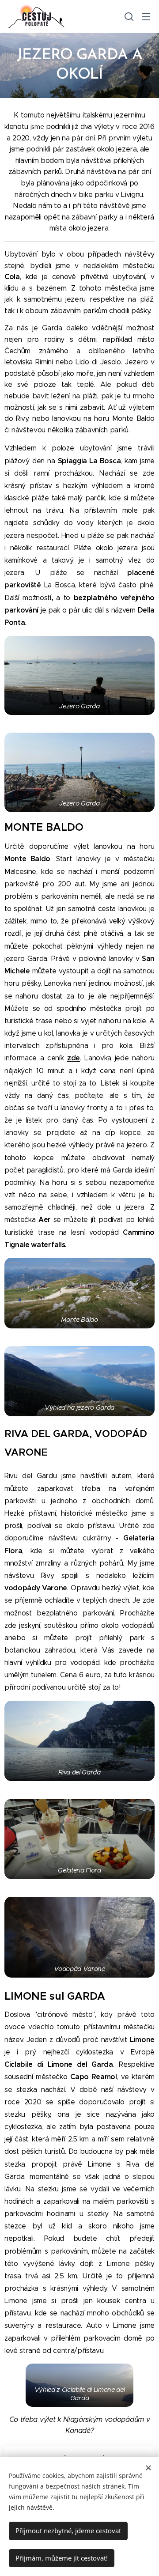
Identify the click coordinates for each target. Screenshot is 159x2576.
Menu (146, 16)
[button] (128, 16)
